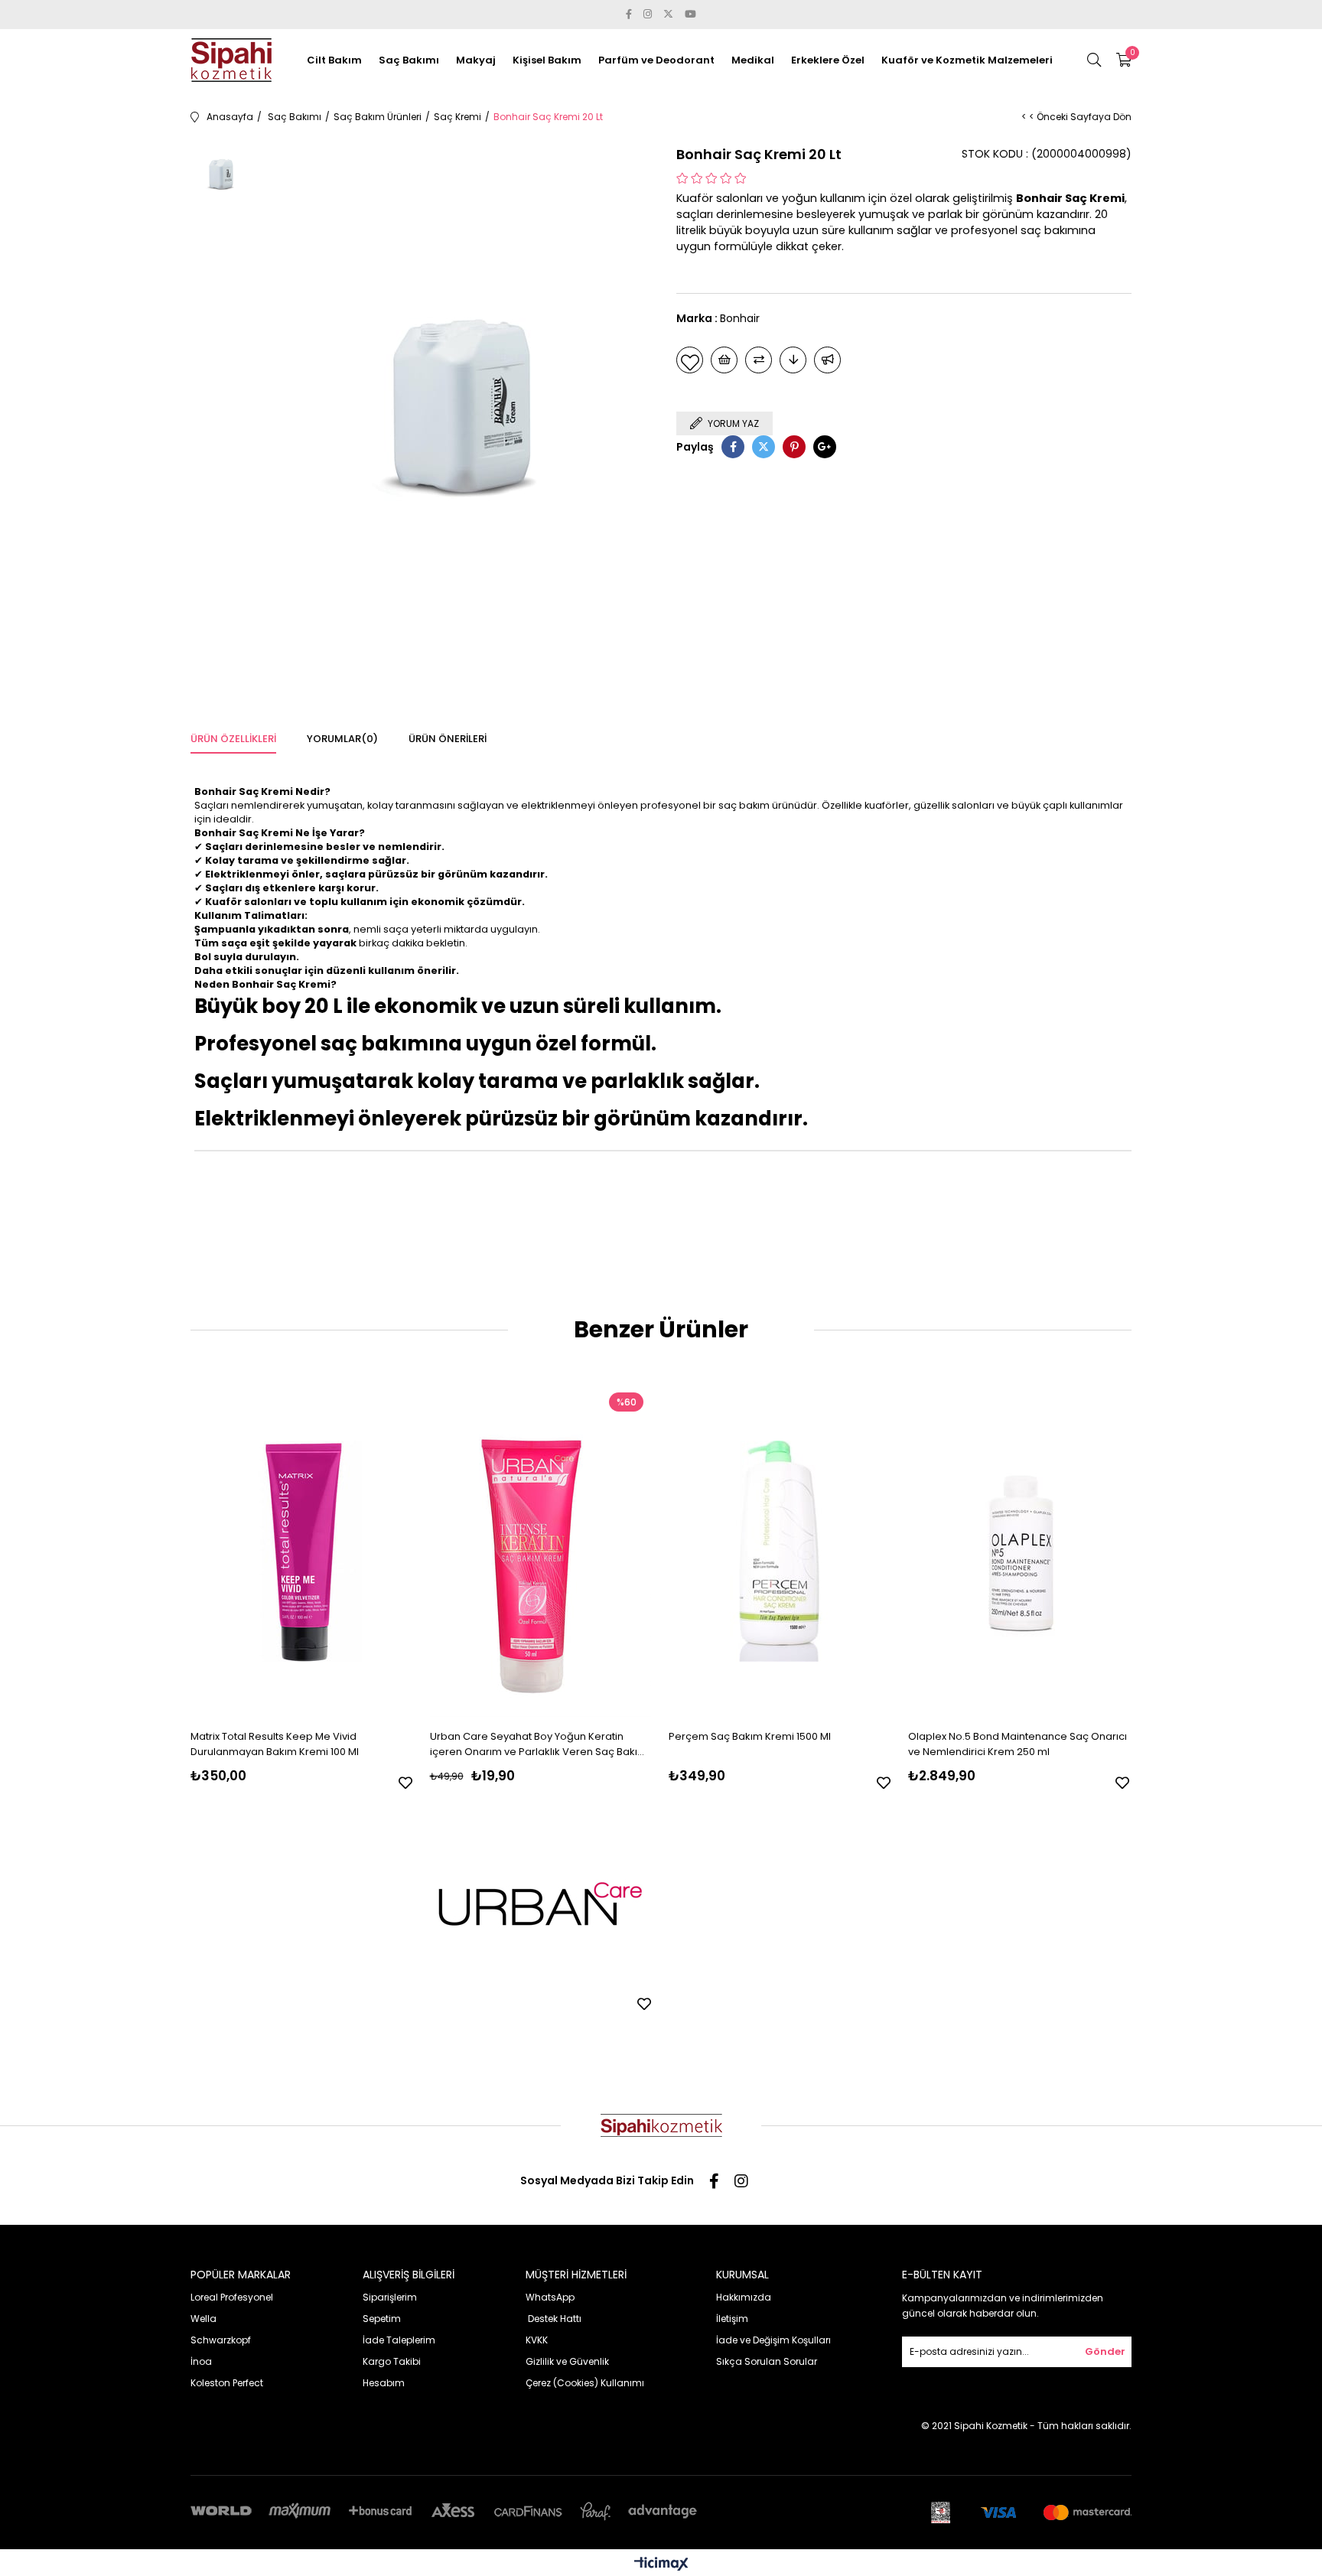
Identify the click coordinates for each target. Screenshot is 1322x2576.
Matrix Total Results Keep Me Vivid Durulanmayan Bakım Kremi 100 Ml (275, 1744)
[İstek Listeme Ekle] (724, 360)
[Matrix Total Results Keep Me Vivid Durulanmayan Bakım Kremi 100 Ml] (301, 1551)
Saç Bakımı (409, 60)
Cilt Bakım (334, 60)
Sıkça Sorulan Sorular (767, 2361)
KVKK (537, 2340)
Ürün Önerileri (448, 739)
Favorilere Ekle (405, 1783)
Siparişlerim (390, 2297)
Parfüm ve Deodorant (656, 60)
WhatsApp (550, 2297)
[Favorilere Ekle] (690, 360)
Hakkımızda (744, 2297)
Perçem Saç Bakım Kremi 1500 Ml (750, 1736)
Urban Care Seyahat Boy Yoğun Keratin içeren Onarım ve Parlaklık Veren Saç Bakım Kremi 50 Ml (539, 1744)
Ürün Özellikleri (233, 739)
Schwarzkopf (221, 2340)
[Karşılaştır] (759, 360)
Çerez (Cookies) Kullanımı (585, 2383)
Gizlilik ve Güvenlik (567, 2361)
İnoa (201, 2361)
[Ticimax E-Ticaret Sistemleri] (661, 2565)
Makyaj (476, 60)
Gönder (1105, 2351)
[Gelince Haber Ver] (827, 360)
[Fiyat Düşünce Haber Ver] (793, 360)
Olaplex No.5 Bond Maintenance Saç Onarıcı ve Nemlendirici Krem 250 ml (1018, 1744)
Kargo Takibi (392, 2361)
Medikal (753, 60)
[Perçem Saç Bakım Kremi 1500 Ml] (780, 1551)
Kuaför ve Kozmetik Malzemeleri (967, 60)
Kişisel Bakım (547, 60)
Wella (204, 2319)
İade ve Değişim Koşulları (773, 2340)
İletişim (732, 2319)
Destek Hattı (554, 2319)
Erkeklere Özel (828, 60)
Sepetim (382, 2319)
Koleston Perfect (227, 2383)
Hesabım (384, 2383)
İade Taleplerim (399, 2340)
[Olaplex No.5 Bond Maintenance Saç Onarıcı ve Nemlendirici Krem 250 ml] (1019, 1551)
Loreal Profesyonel (232, 2297)
